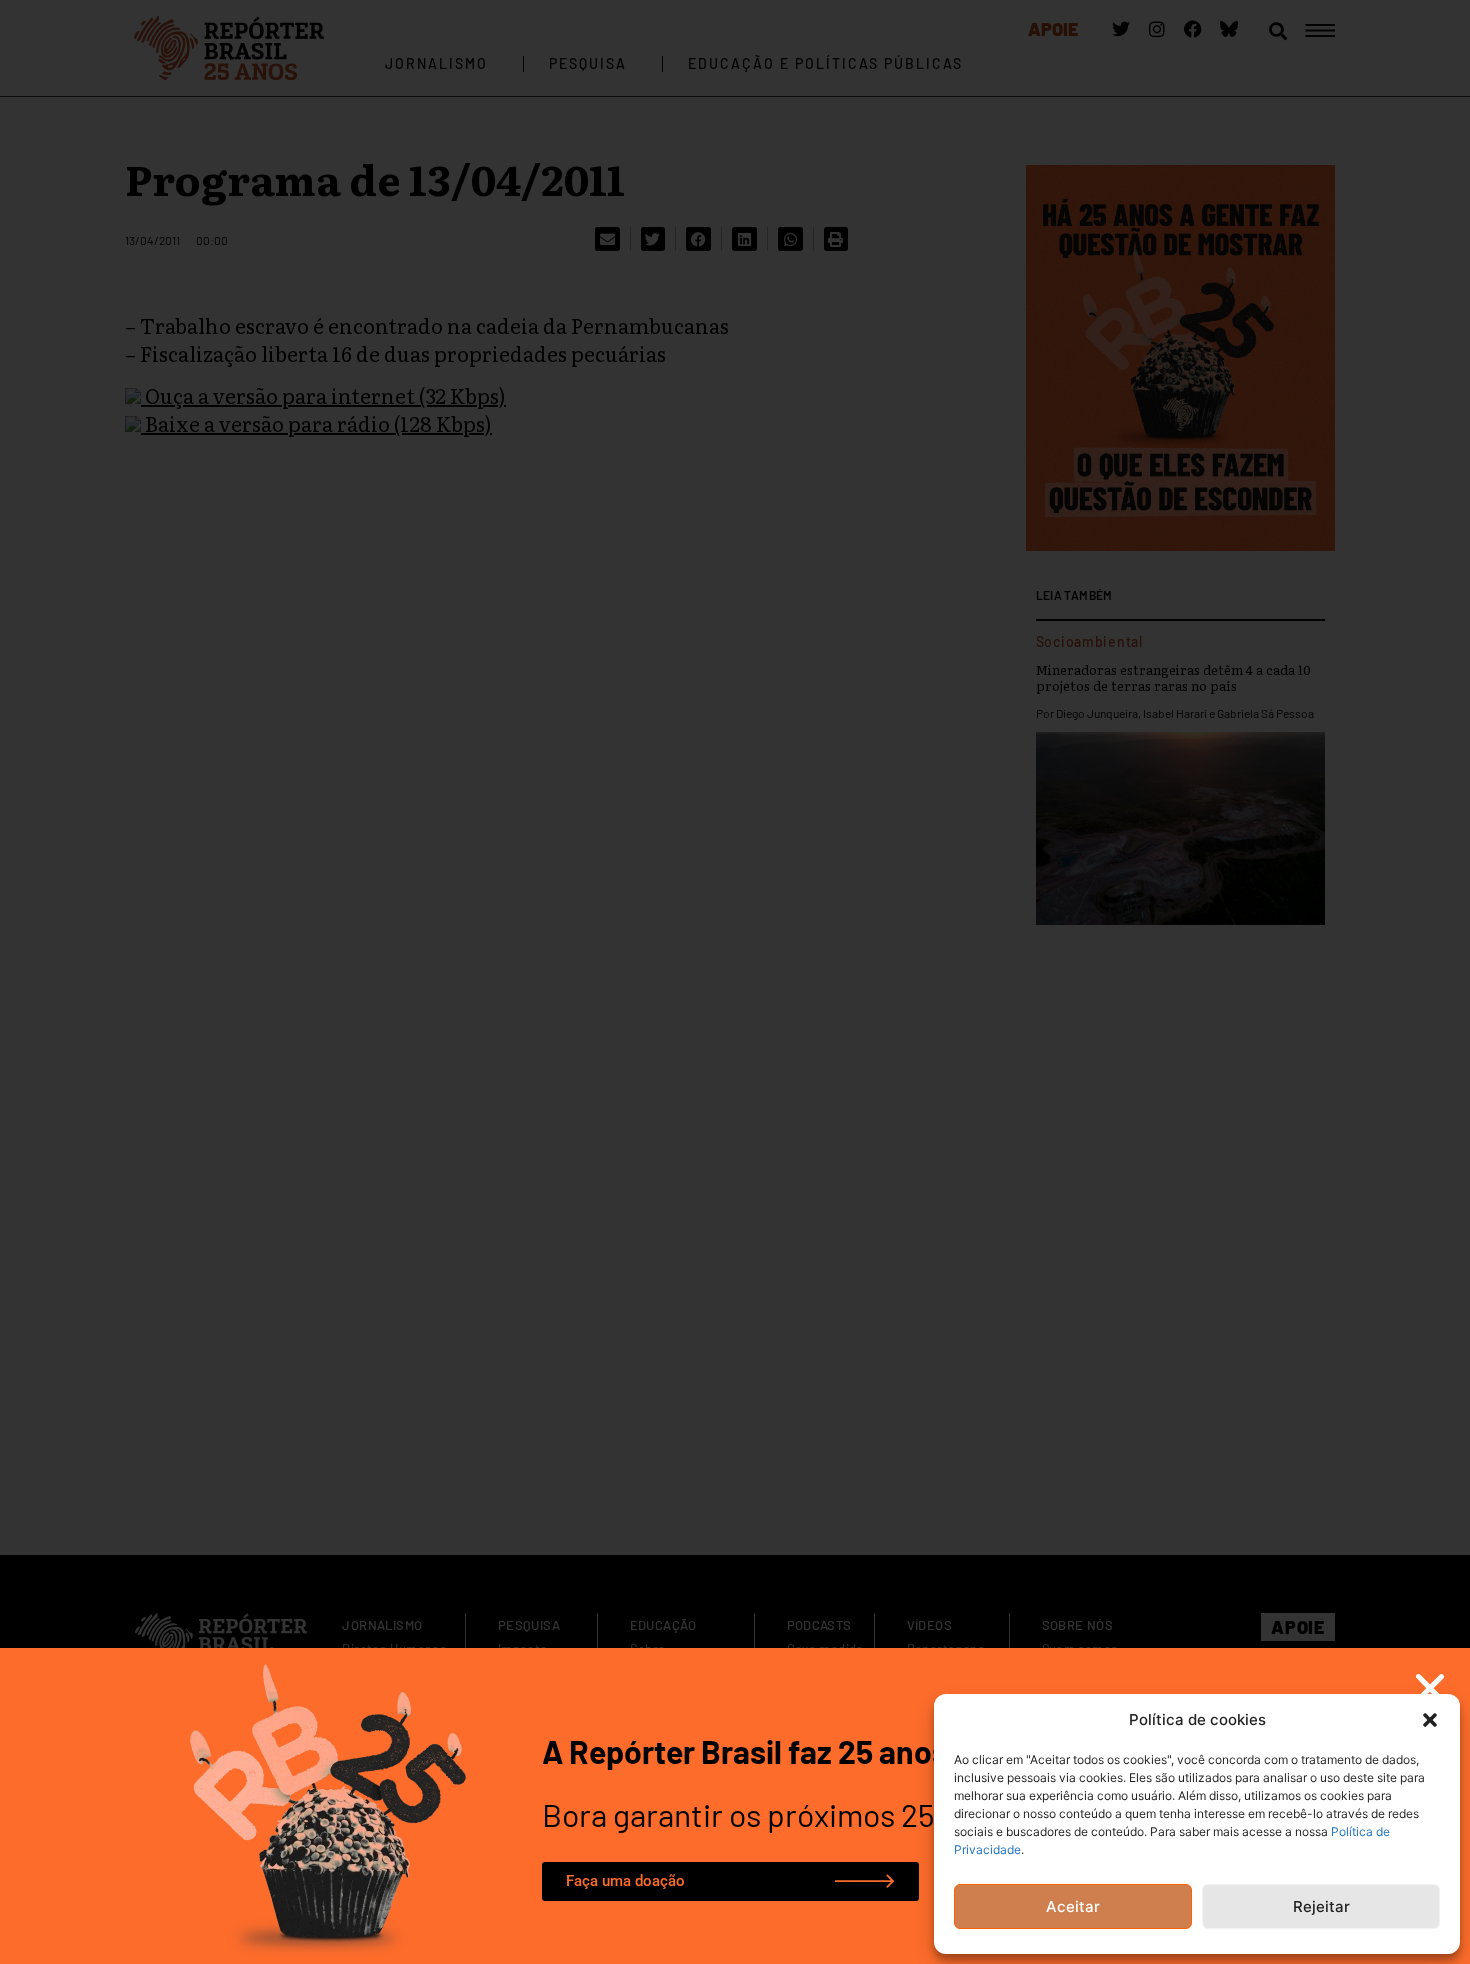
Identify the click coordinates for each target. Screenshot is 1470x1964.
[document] (735, 982)
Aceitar (1073, 1906)
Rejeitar (1321, 1906)
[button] (1430, 1720)
